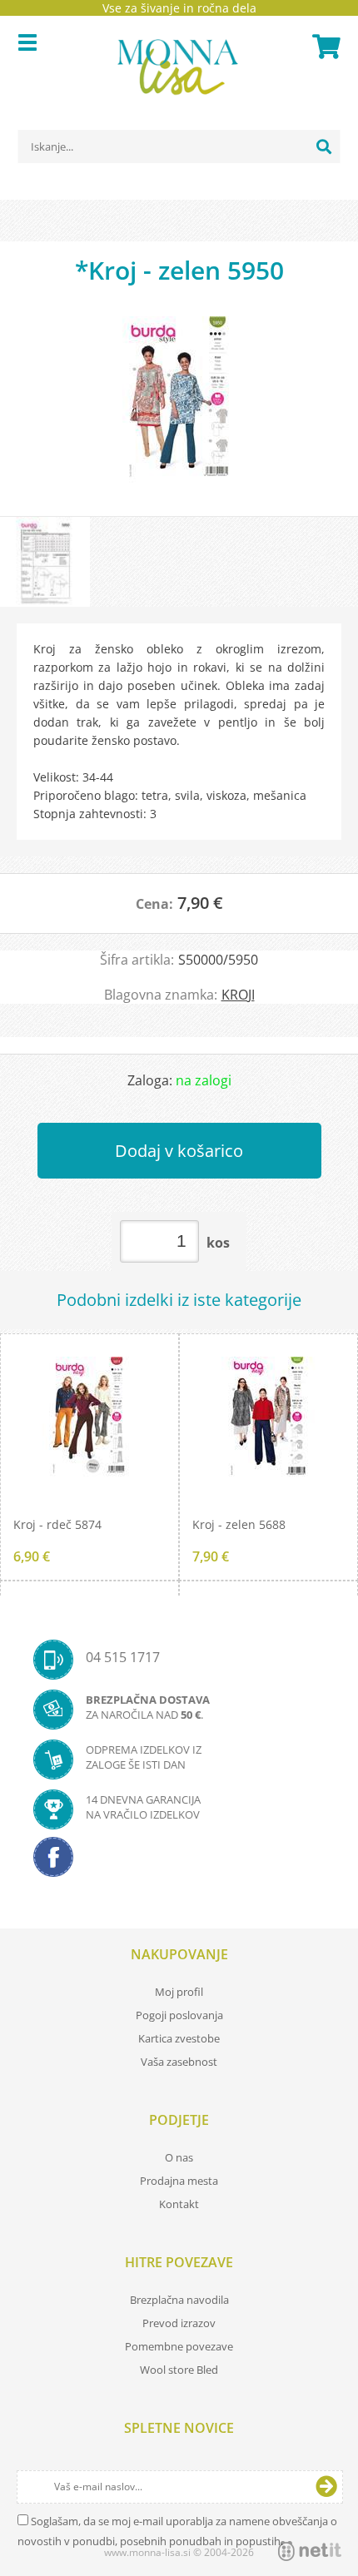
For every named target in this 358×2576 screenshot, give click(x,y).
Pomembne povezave (179, 2346)
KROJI (238, 995)
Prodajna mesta (179, 2181)
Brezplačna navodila (179, 2300)
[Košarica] (324, 47)
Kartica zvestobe (179, 2038)
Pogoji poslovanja (179, 2015)
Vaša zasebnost (179, 2062)
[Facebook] (179, 1862)
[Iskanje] (324, 146)
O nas (179, 2157)
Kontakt (179, 2204)
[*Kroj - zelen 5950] (179, 408)
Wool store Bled (179, 2370)
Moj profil (179, 1992)
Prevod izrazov (179, 2323)
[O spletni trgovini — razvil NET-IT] (310, 2551)
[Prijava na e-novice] (326, 2487)
